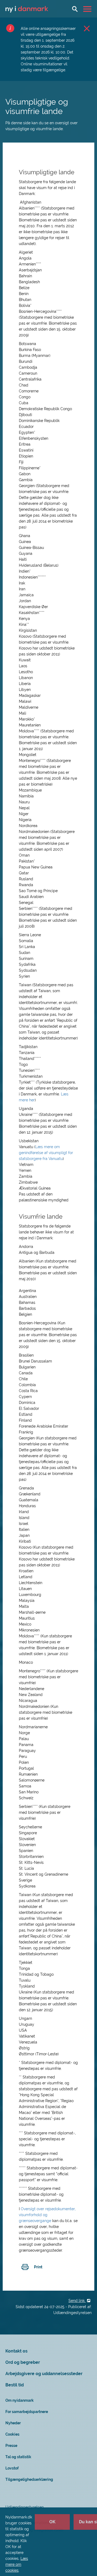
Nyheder (13, 2423)
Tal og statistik (18, 2457)
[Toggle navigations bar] (88, 9)
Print (38, 2267)
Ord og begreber (23, 2362)
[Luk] (87, 28)
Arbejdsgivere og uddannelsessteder (44, 2374)
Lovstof (12, 2468)
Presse (11, 2446)
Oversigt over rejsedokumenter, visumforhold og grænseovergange (47, 2215)
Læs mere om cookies (17, 2564)
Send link (77, 2301)
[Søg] (75, 9)
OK (52, 2522)
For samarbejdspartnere (27, 2412)
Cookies (12, 2434)
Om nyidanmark (20, 2400)
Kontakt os (16, 2351)
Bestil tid (15, 2385)
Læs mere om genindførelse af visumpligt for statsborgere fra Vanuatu (46, 1153)
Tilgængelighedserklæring (29, 2479)
